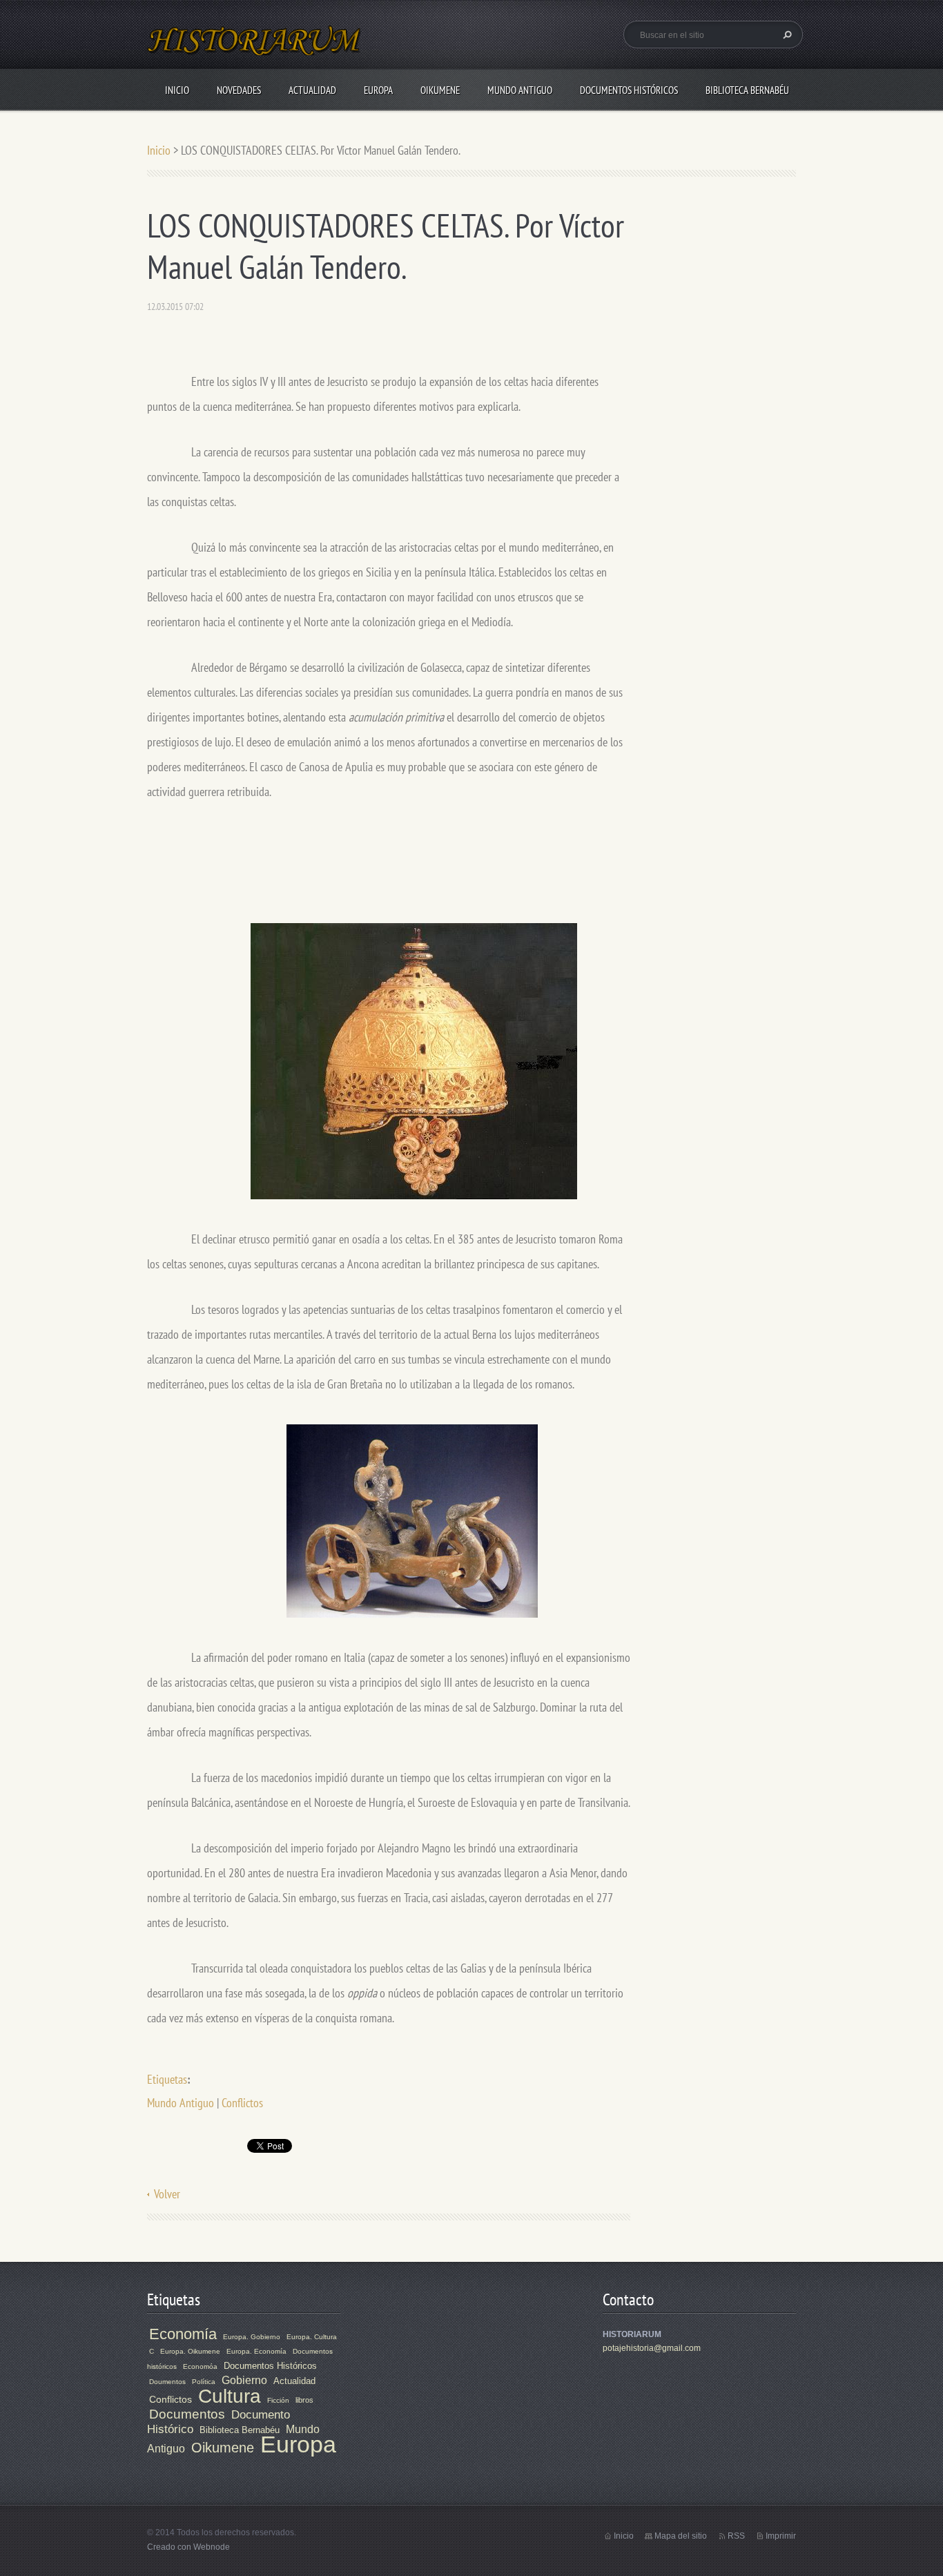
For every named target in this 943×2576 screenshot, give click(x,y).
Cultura (230, 2396)
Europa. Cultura (312, 2337)
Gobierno (244, 2380)
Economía (183, 2334)
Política (204, 2382)
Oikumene (440, 90)
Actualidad (312, 90)
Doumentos (167, 2382)
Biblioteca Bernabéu (747, 90)
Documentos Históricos (629, 90)
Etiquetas (167, 2079)
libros (304, 2400)
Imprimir (781, 2536)
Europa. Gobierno (252, 2337)
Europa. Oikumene (190, 2351)
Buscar (786, 35)
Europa (378, 90)
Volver (167, 2194)
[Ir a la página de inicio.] (255, 49)
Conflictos (242, 2103)
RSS (736, 2536)
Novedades (239, 90)
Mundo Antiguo (520, 90)
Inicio (177, 90)
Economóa (200, 2366)
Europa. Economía (256, 2351)
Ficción (278, 2400)
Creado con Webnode (188, 2547)
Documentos (187, 2414)
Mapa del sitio (681, 2536)
